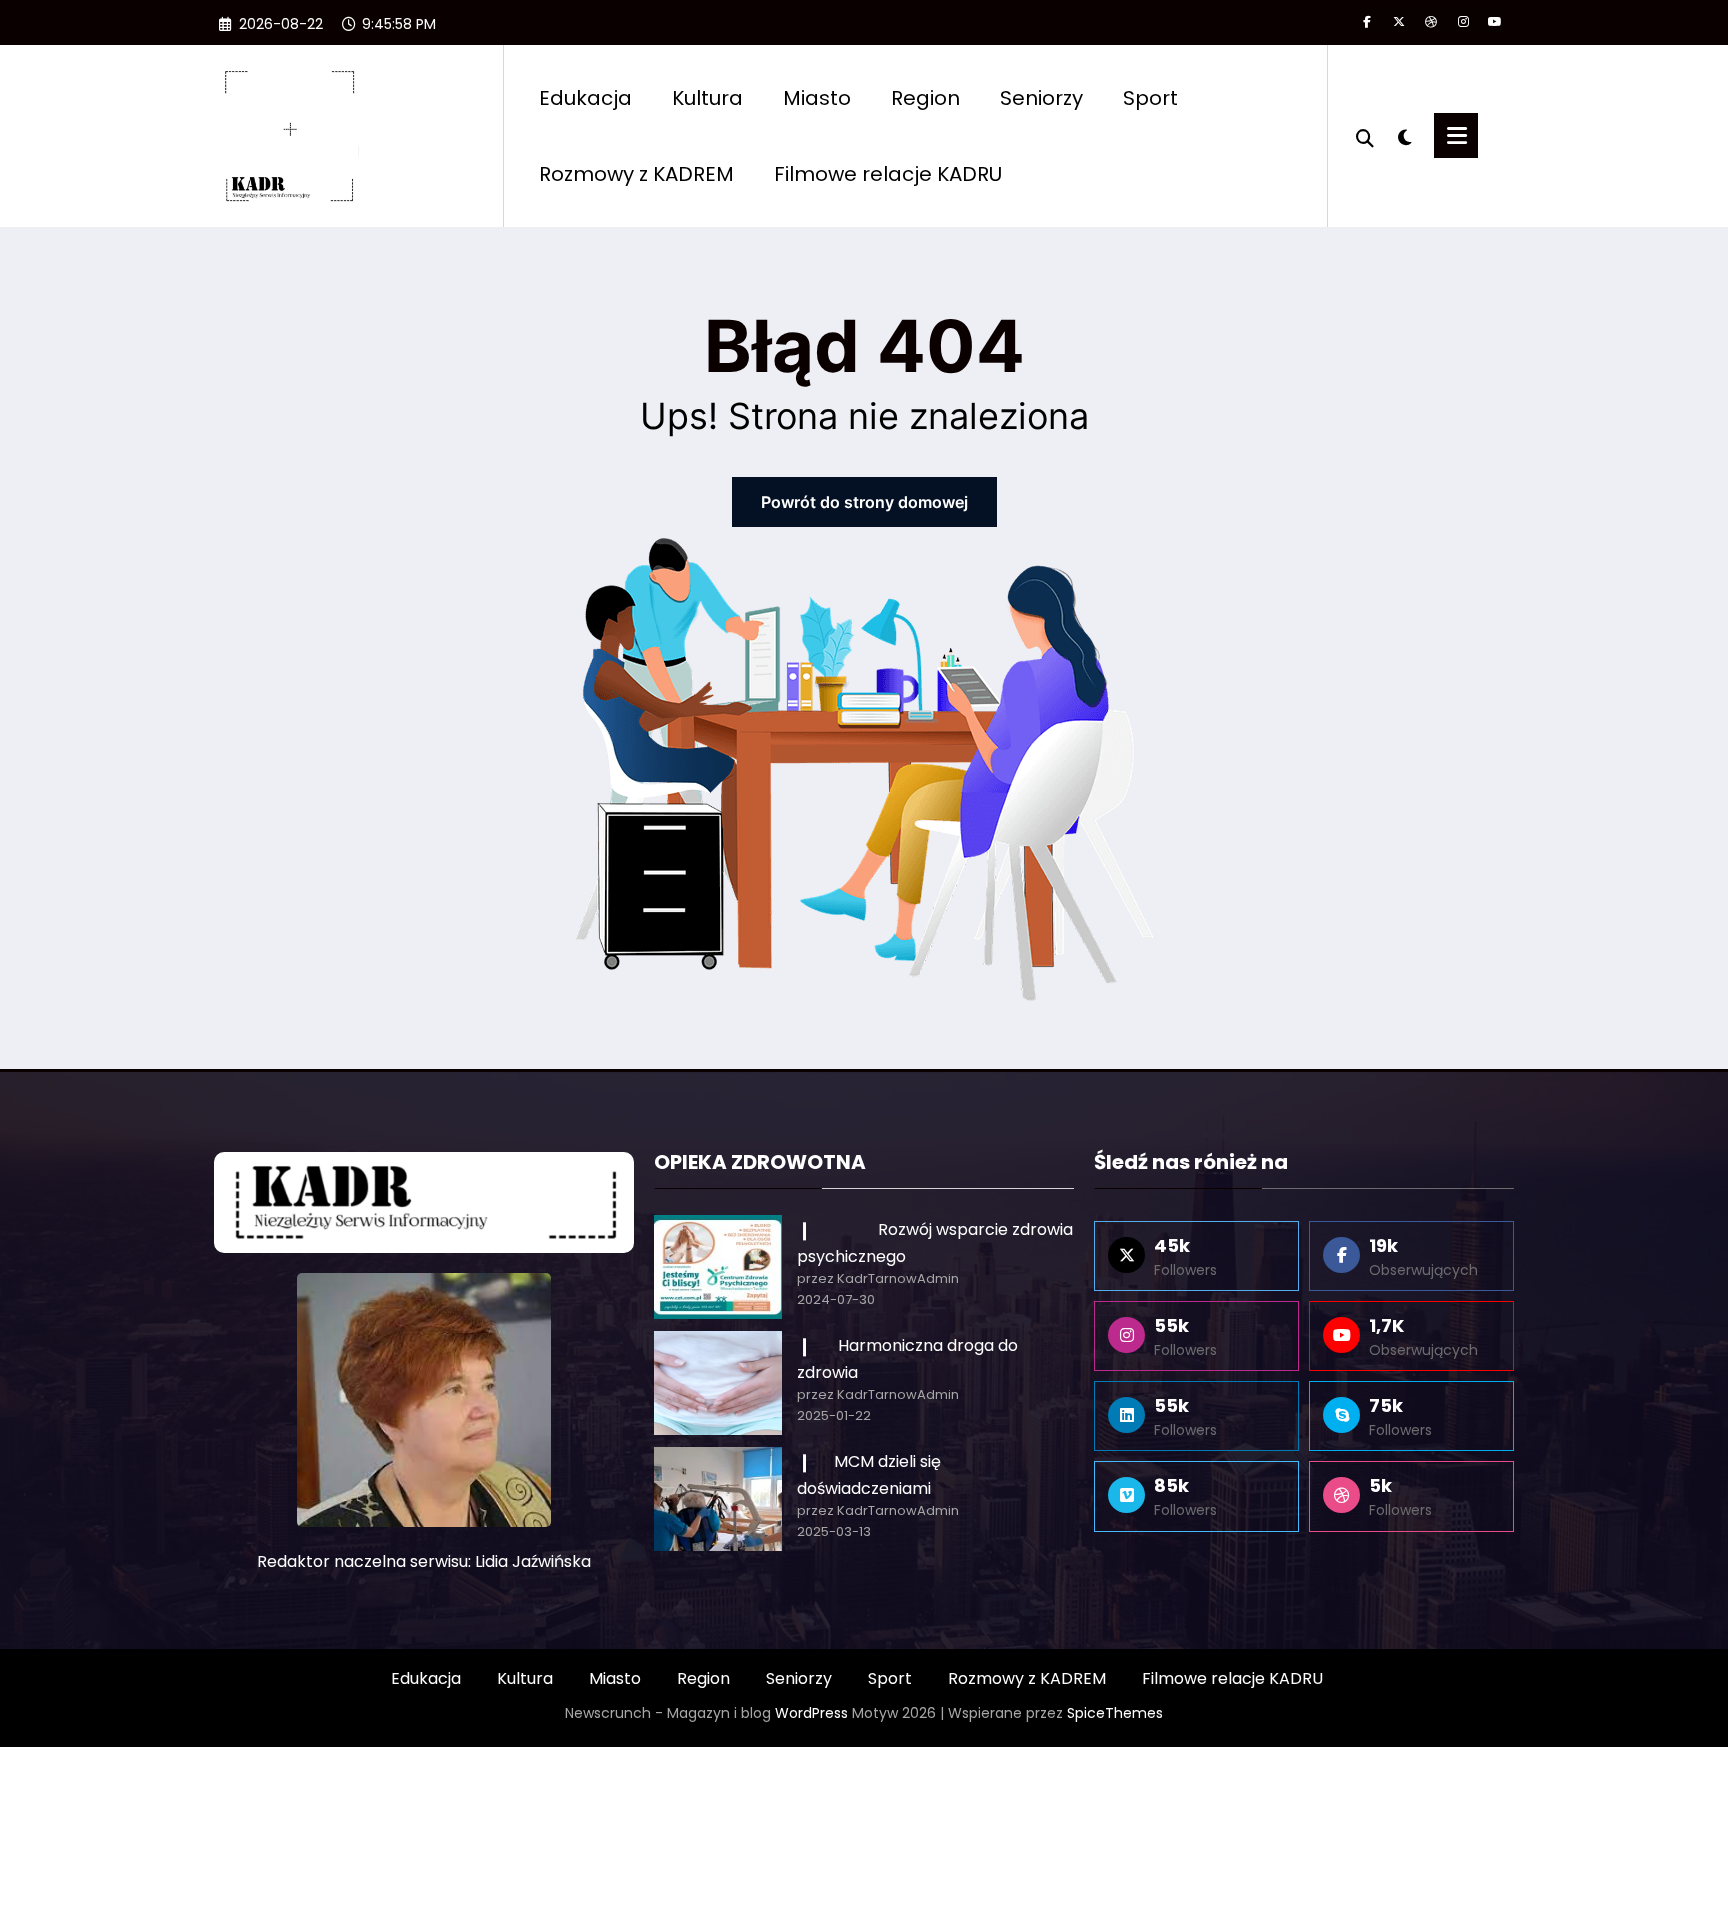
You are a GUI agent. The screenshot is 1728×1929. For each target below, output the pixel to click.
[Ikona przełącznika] (1456, 135)
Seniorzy (1041, 98)
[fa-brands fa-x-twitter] (1399, 22)
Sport (1150, 98)
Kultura (707, 98)
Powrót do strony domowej (864, 502)
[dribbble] (1431, 22)
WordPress (811, 1713)
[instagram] (1463, 22)
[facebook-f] (1367, 22)
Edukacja (585, 98)
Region (925, 98)
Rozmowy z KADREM (636, 174)
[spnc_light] (1404, 135)
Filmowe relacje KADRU (888, 174)
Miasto (817, 98)
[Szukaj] (1365, 136)
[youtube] (1495, 22)
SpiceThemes (1115, 1713)
